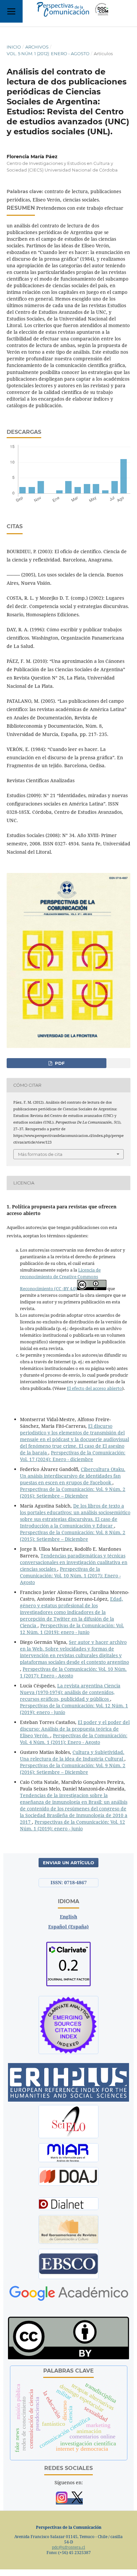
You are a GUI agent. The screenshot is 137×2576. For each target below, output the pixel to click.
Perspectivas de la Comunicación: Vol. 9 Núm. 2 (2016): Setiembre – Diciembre (73, 1492)
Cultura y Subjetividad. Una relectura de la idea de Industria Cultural (72, 1755)
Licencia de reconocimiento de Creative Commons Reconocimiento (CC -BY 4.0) (60, 1279)
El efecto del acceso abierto (94, 1388)
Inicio (14, 47)
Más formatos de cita (40, 1154)
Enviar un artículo (68, 1863)
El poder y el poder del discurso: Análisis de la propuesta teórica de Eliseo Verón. (75, 1729)
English (68, 1917)
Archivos (37, 47)
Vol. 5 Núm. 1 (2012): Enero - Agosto (48, 54)
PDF (59, 1063)
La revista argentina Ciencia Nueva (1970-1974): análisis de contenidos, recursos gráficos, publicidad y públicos (70, 1692)
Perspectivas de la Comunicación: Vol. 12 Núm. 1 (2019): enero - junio (72, 1629)
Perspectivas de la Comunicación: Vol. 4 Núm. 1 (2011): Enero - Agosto (74, 1739)
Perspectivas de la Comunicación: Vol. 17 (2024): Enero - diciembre (73, 1456)
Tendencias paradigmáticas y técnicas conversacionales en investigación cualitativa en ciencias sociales (74, 1562)
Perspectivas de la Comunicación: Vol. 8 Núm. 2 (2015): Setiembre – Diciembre (73, 1536)
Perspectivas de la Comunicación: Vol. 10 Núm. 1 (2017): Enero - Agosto (70, 1576)
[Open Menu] (11, 11)
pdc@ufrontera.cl (68, 2547)
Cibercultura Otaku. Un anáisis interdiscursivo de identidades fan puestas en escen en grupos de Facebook (73, 1476)
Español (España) (68, 1927)
